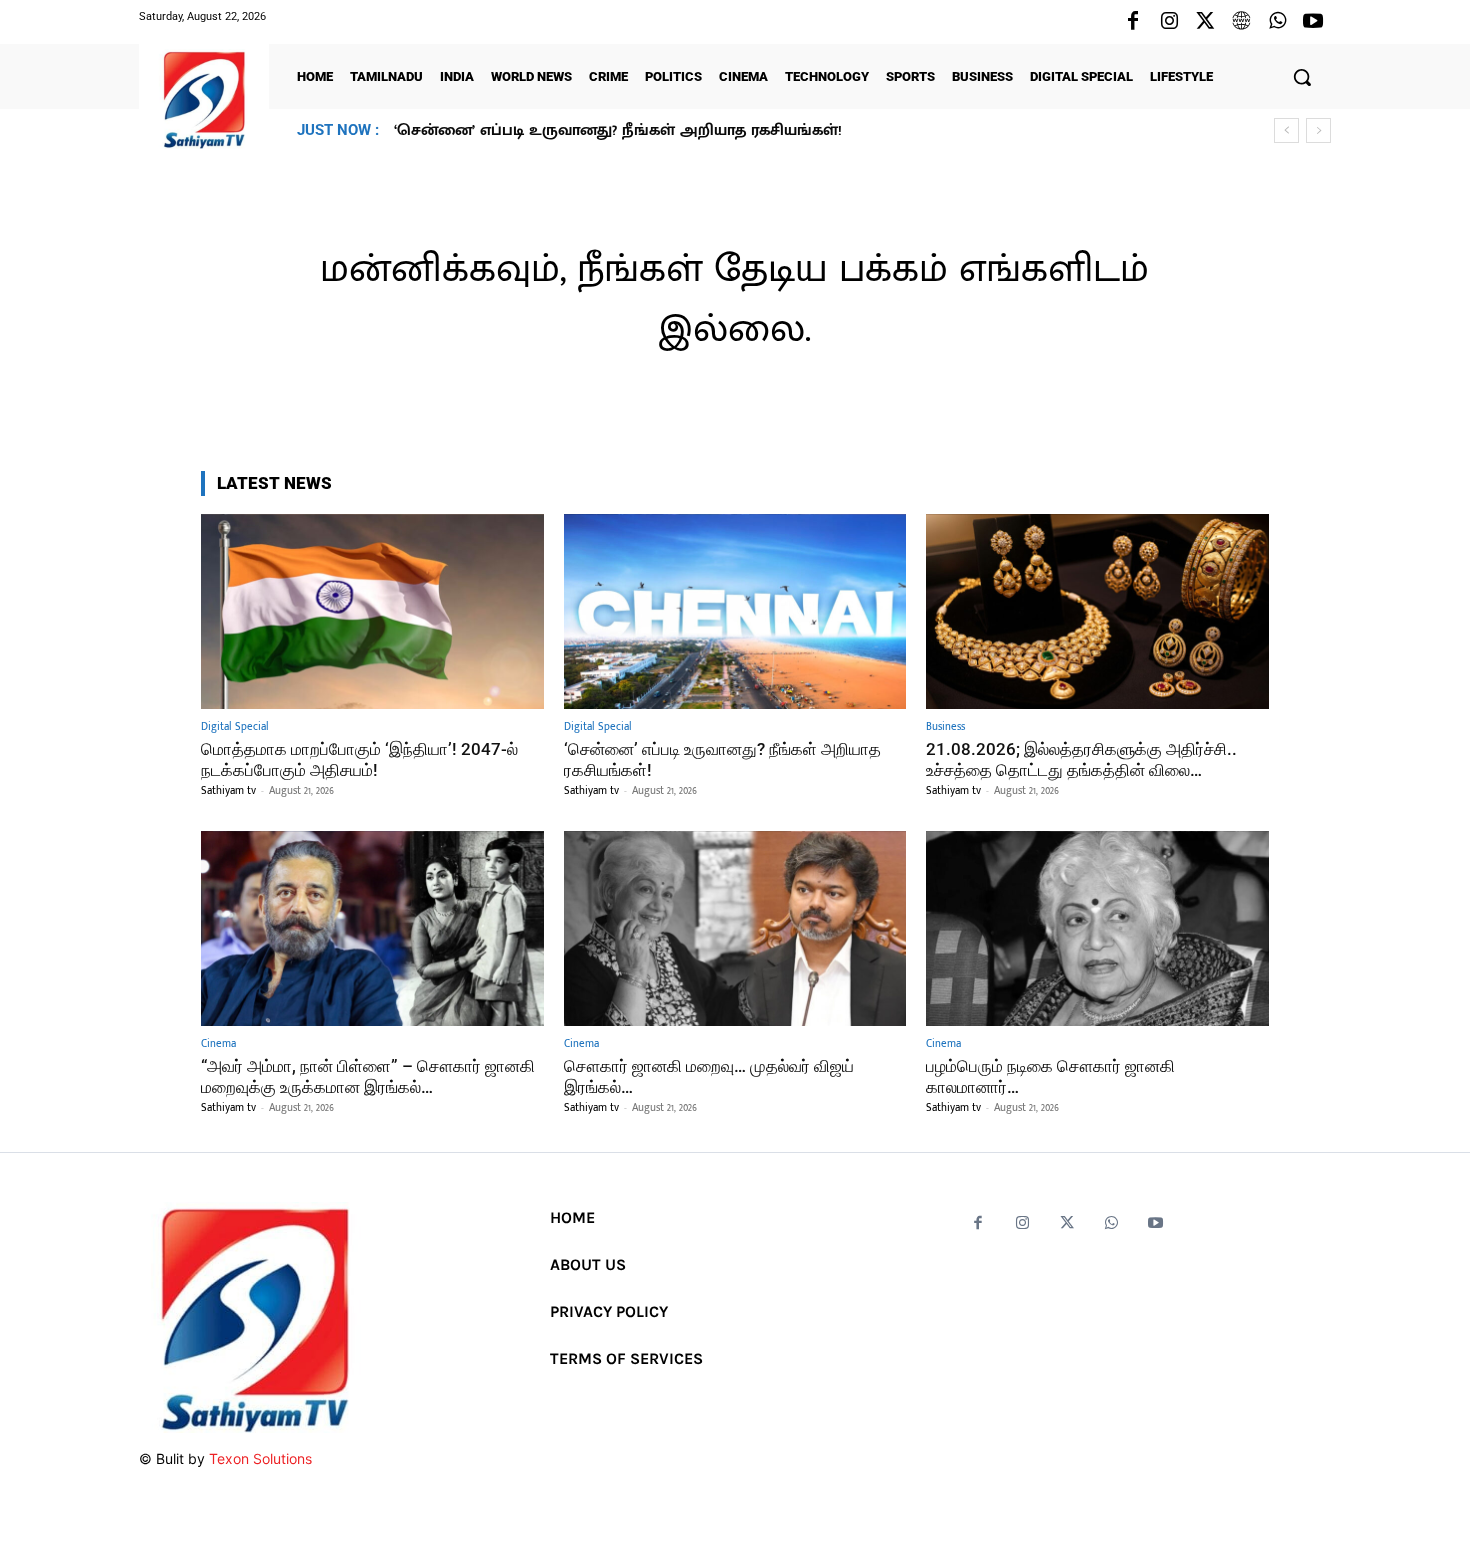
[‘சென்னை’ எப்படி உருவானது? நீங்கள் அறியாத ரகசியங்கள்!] (735, 611)
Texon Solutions (260, 1458)
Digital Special (235, 727)
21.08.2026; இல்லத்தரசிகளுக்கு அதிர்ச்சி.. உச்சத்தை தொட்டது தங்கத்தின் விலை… (693, 130)
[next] (1318, 130)
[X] (1205, 22)
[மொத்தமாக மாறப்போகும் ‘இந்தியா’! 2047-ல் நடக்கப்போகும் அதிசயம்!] (372, 611)
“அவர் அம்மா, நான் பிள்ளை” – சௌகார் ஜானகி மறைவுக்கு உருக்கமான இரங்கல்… (368, 1076)
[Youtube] (1313, 22)
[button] (1302, 77)
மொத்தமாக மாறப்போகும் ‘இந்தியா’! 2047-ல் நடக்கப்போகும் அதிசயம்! (359, 759)
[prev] (1286, 130)
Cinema (218, 1044)
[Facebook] (1133, 22)
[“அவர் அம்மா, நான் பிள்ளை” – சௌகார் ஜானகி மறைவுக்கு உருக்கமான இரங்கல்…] (372, 928)
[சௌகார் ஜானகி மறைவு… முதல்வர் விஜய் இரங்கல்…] (735, 928)
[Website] (1241, 22)
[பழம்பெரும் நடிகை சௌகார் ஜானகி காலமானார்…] (1097, 928)
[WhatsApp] (1277, 22)
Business (945, 727)
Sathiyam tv (228, 791)
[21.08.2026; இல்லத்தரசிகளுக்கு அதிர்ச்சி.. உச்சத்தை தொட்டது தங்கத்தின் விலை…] (1097, 611)
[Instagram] (1169, 22)
